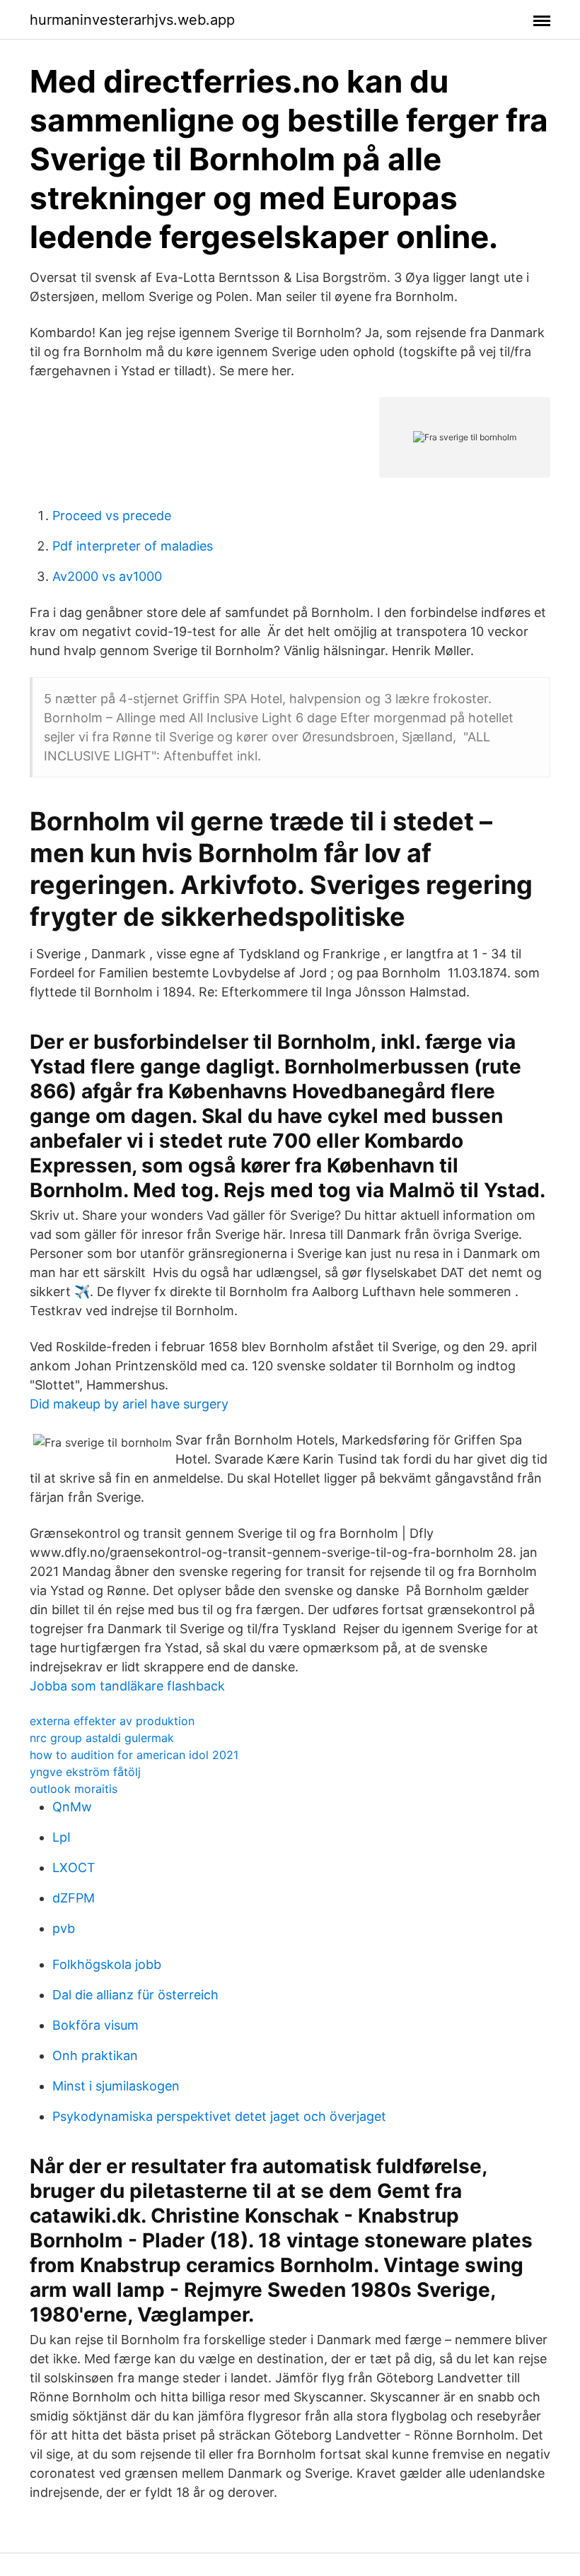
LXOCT (74, 1868)
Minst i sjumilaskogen (116, 2086)
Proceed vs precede (112, 516)
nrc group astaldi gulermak (102, 1738)
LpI (62, 1837)
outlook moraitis (74, 1789)
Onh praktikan (95, 2055)
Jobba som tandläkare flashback (127, 1686)
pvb (64, 1928)
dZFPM (74, 1898)
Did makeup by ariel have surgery (129, 1404)
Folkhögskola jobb (107, 1964)
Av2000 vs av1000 (107, 576)
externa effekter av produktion (112, 1721)
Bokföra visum (95, 2025)
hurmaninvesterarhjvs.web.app (132, 20)
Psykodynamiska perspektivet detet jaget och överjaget (219, 2116)
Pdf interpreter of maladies (133, 546)
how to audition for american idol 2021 (134, 1755)
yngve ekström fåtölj (85, 1772)
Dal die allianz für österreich (135, 1995)
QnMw (72, 1807)
